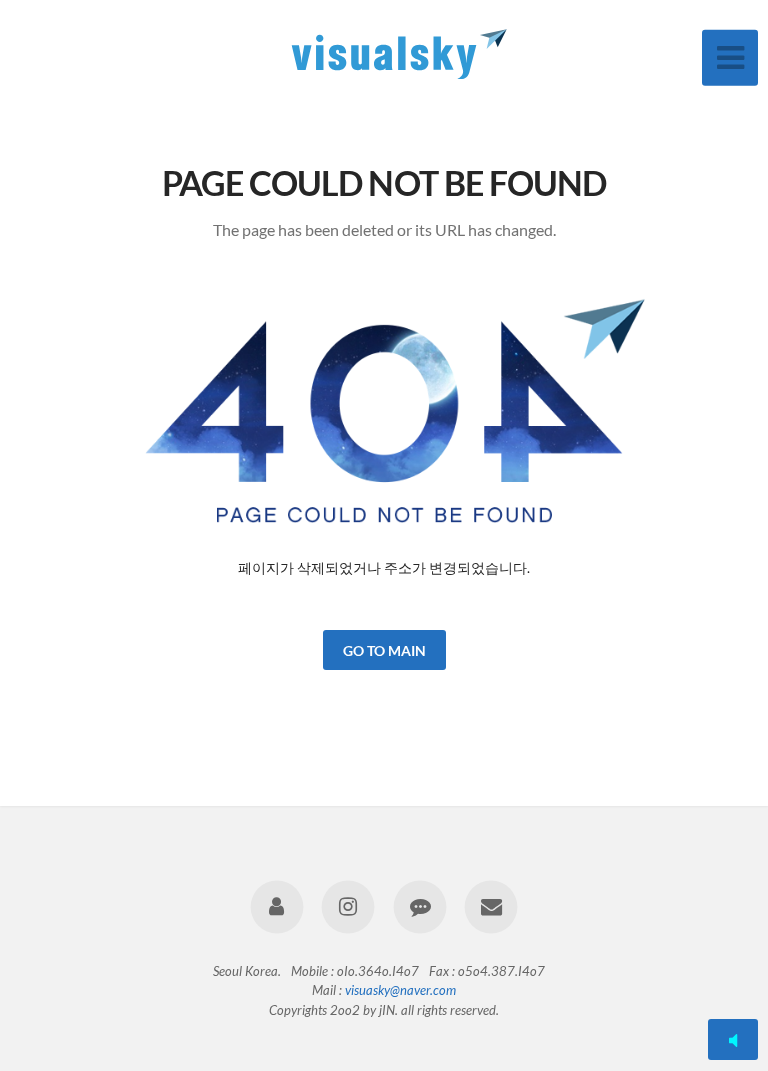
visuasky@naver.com (400, 990)
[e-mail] (490, 907)
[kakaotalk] (419, 907)
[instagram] (348, 907)
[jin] (277, 907)
